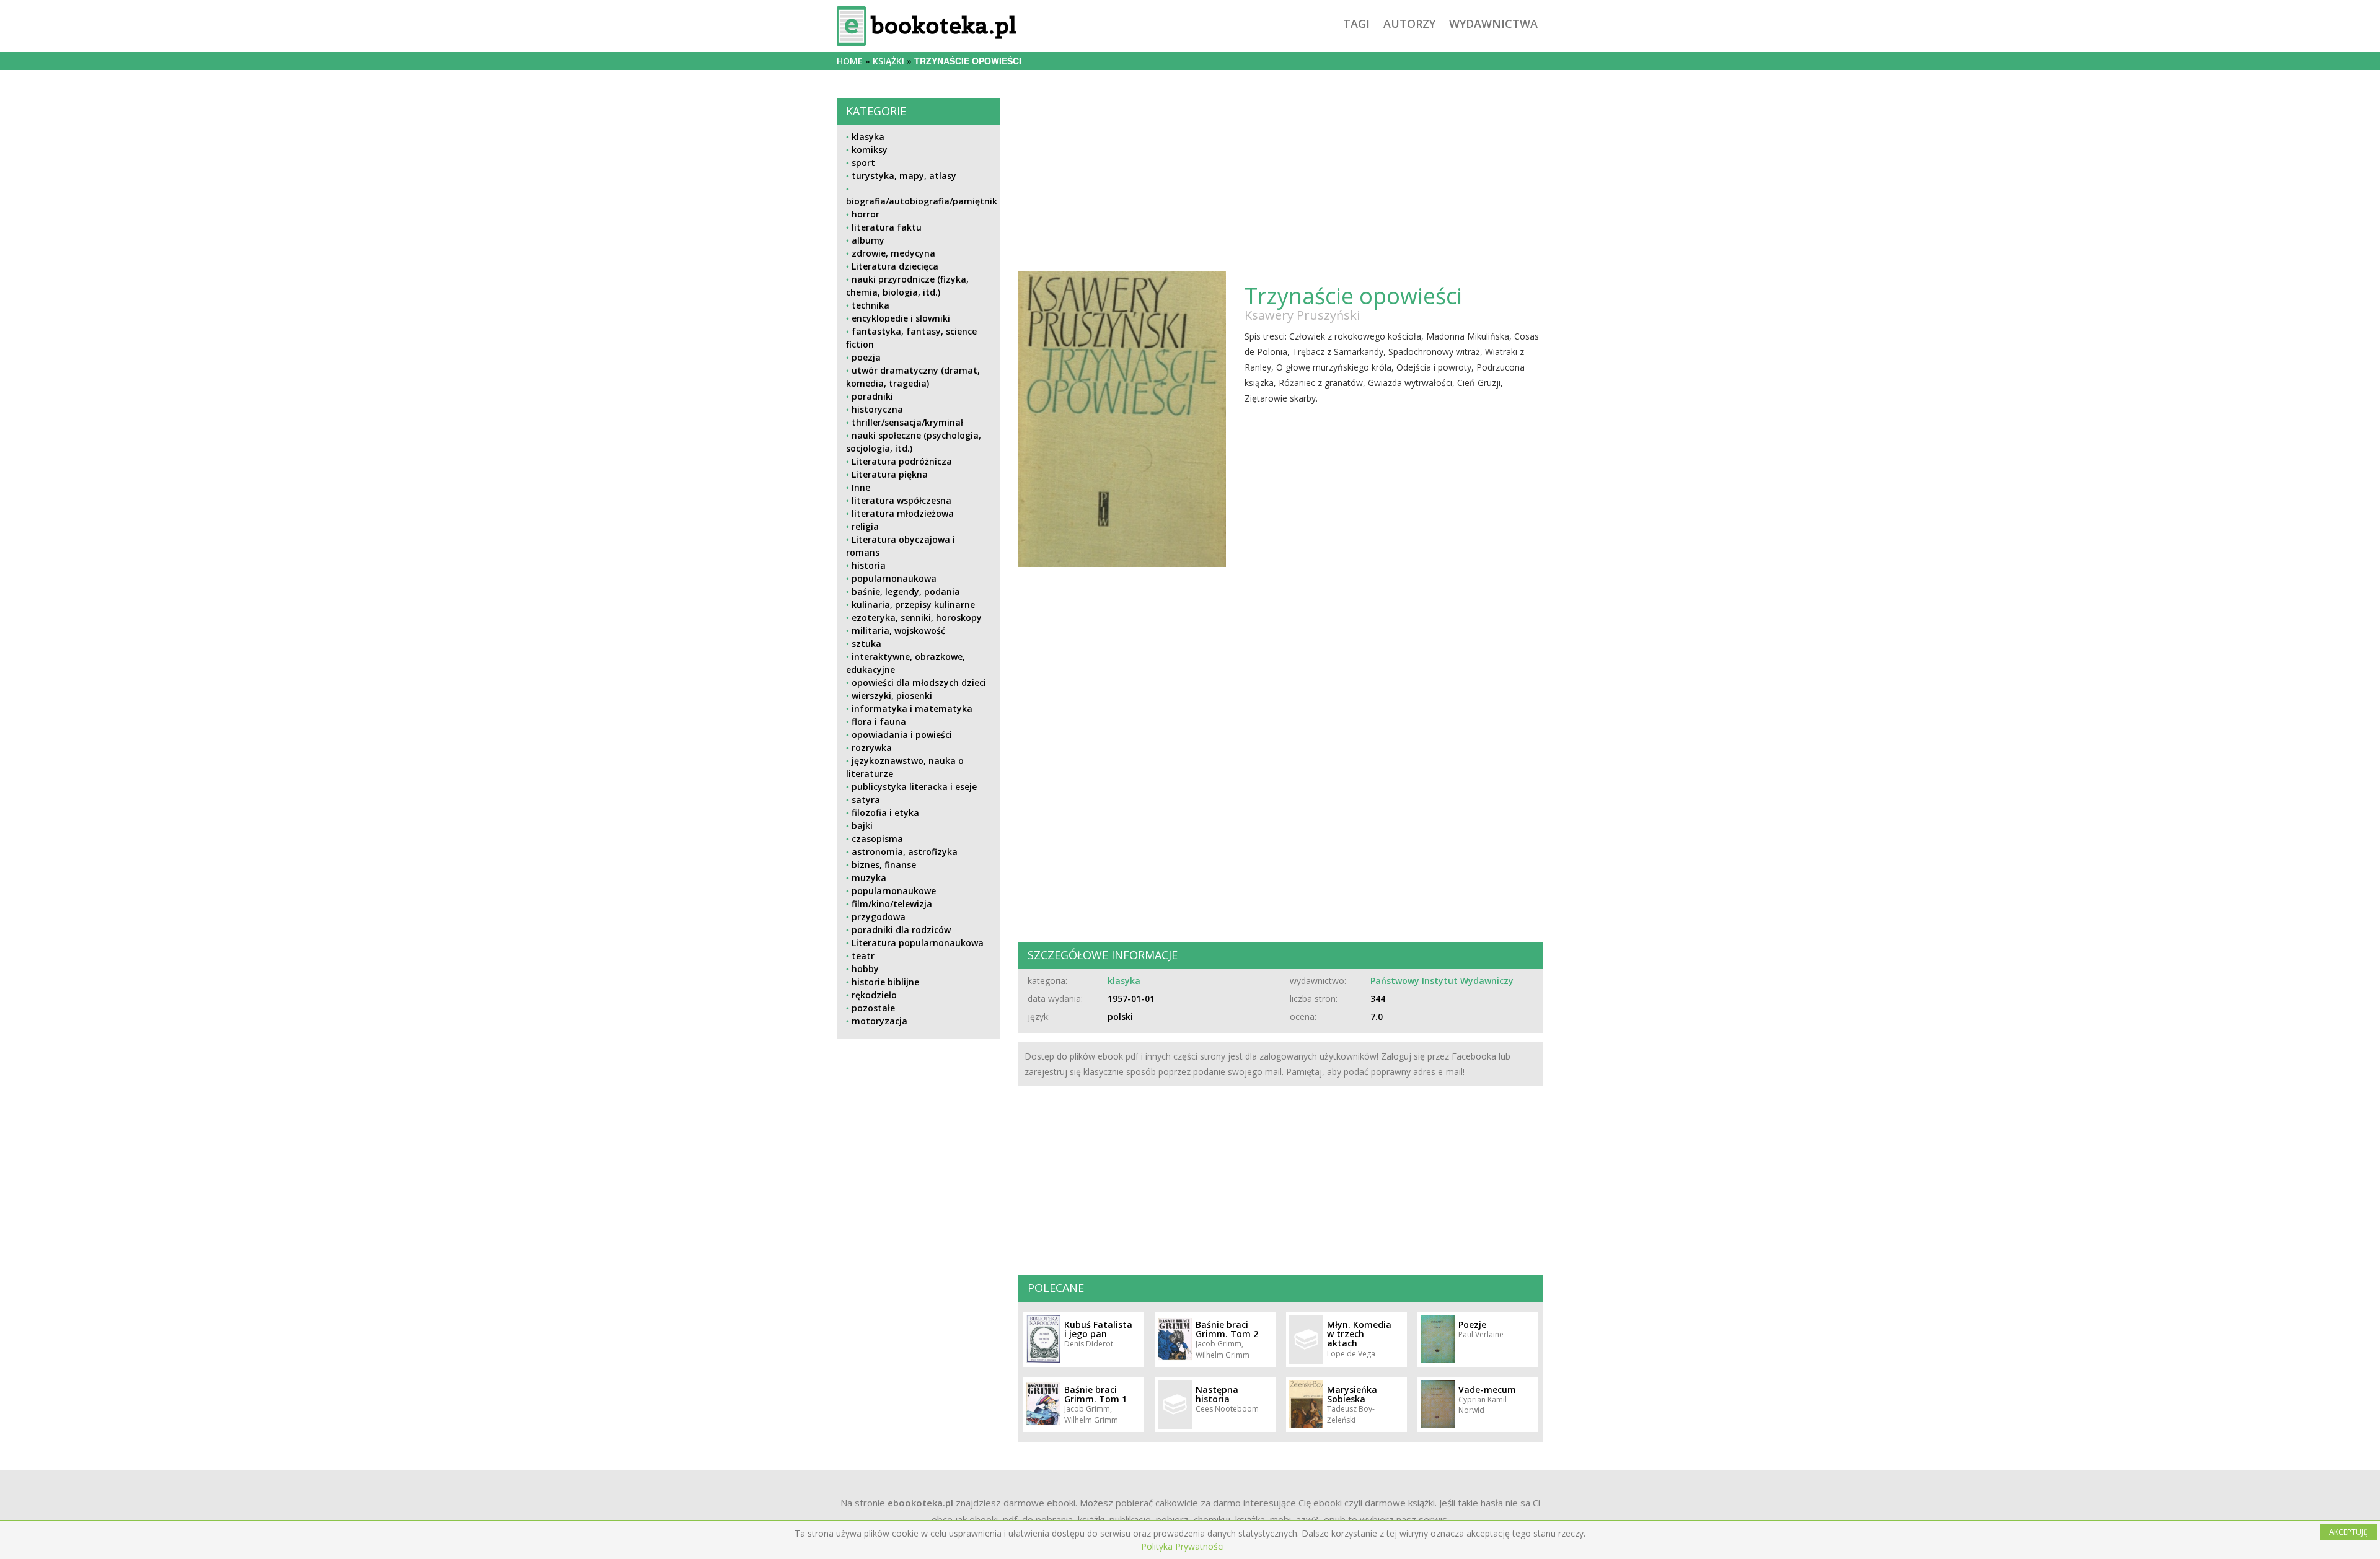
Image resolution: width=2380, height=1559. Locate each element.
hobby (865, 969)
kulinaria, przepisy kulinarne (913, 604)
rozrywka (872, 748)
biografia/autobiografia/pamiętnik (922, 201)
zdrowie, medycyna (893, 253)
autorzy (1409, 24)
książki (888, 61)
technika (870, 305)
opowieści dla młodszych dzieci (919, 683)
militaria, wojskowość (898, 630)
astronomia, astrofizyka (905, 852)
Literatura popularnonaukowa (918, 943)
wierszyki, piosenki (892, 696)
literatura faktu (887, 227)
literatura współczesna (901, 500)
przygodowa (879, 917)
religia (865, 526)
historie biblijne (885, 982)
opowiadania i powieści (902, 735)
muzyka (869, 878)
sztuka (866, 643)
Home (850, 61)
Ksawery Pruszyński (1302, 315)
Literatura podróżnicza (902, 461)
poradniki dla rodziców (901, 930)
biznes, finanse (884, 865)
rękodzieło (874, 995)
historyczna (877, 409)
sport (863, 163)
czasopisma (877, 839)
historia (869, 565)
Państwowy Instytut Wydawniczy (1442, 981)
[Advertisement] (918, 1135)
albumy (868, 240)
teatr (863, 956)
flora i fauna (879, 722)
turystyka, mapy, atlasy (904, 176)
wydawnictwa (1493, 24)
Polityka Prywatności (1183, 1546)
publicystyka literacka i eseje (914, 787)
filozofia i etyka (885, 813)
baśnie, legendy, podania (906, 591)
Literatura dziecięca (895, 266)
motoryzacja (879, 1021)
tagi (1356, 24)
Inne (861, 487)
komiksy (870, 150)
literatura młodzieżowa (903, 513)
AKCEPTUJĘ (2348, 1532)
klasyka (868, 137)
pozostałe (873, 1008)
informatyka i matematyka (912, 709)
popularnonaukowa (894, 578)
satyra (866, 800)
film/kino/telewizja (892, 904)
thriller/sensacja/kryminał (907, 422)
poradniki (872, 396)
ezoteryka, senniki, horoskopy (917, 617)
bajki (862, 826)
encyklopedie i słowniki (901, 318)
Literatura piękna (890, 474)
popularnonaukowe (894, 891)
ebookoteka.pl (920, 1503)
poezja (866, 357)
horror (866, 214)
